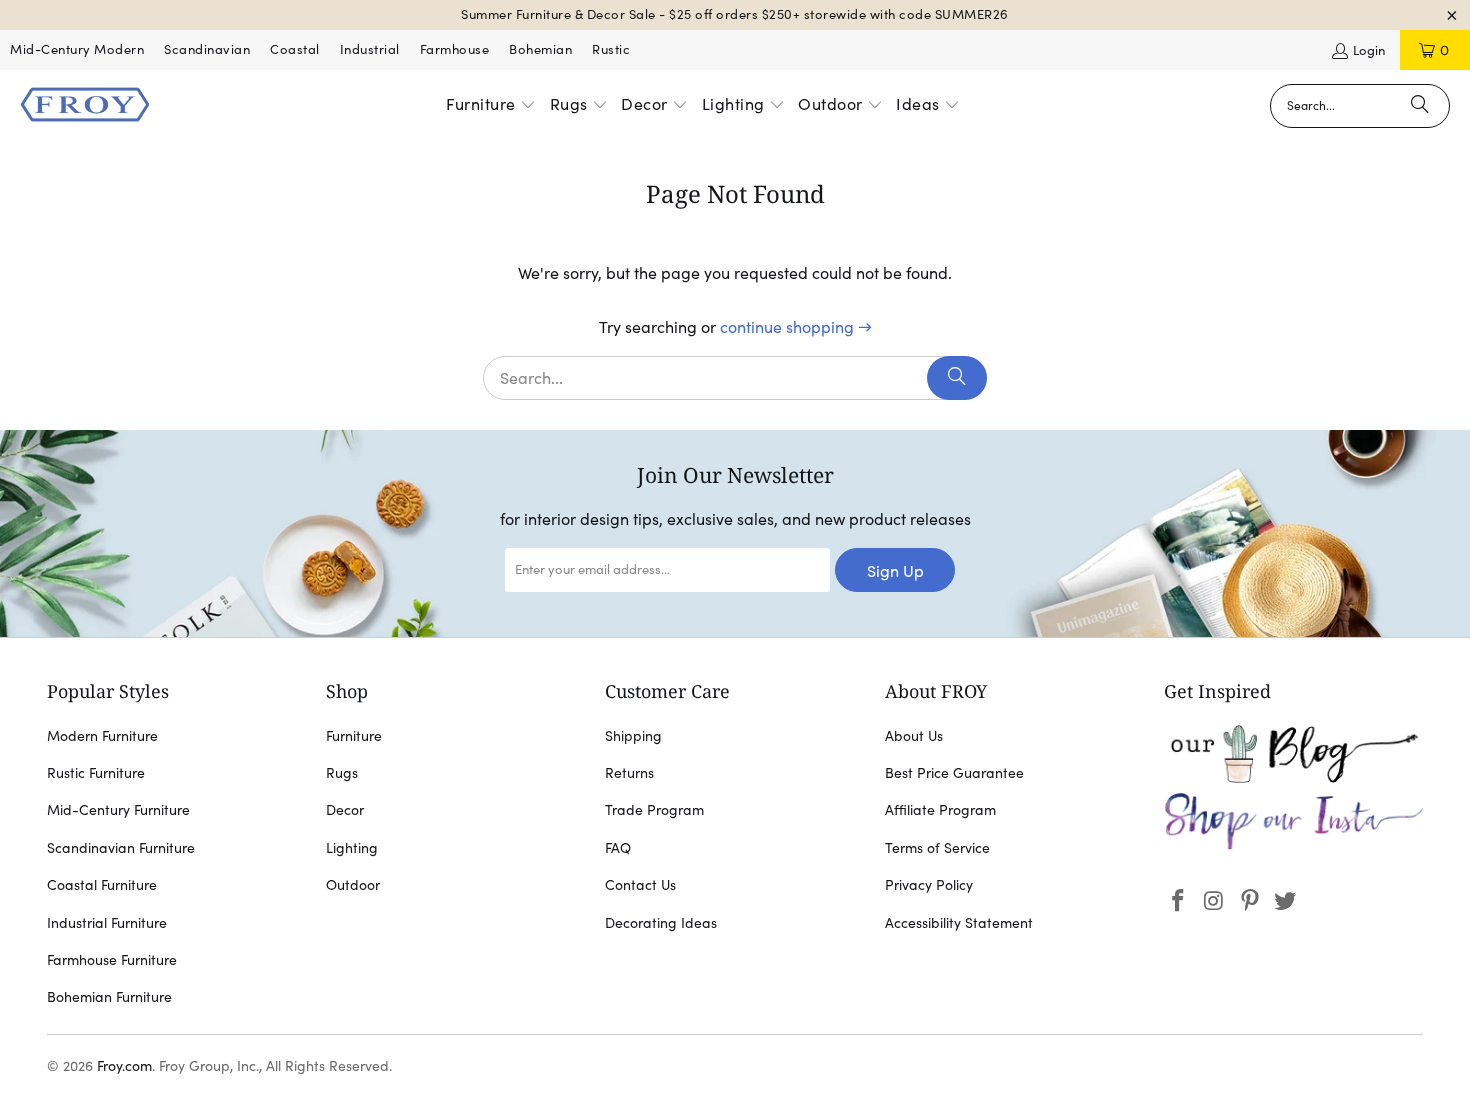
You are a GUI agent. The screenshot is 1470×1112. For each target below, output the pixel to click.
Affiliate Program (940, 810)
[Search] (1420, 106)
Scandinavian (207, 49)
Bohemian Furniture (109, 997)
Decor (345, 810)
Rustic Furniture (96, 773)
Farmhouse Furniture (112, 960)
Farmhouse (455, 49)
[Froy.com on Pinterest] (1250, 901)
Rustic (611, 49)
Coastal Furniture (102, 885)
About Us (914, 736)
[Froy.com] (85, 106)
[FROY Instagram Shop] (1293, 846)
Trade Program (654, 810)
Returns (629, 773)
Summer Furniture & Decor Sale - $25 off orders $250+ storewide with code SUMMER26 (735, 14)
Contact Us (640, 885)
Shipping (633, 736)
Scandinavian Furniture (121, 848)
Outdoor (353, 885)
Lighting (352, 848)
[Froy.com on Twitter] (1286, 901)
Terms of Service (937, 848)
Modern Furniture (102, 736)
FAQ (618, 848)
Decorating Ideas (661, 923)
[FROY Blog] (1293, 778)
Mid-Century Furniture (118, 810)
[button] (491, 106)
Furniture (354, 736)
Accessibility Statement (959, 923)
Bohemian (540, 49)
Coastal (295, 49)
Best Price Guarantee (954, 773)
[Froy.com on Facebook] (1179, 901)
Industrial (370, 49)
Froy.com (124, 1066)
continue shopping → (796, 327)
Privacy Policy (929, 885)
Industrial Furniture (107, 923)
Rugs (342, 773)
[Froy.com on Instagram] (1215, 901)
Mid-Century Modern (77, 49)
